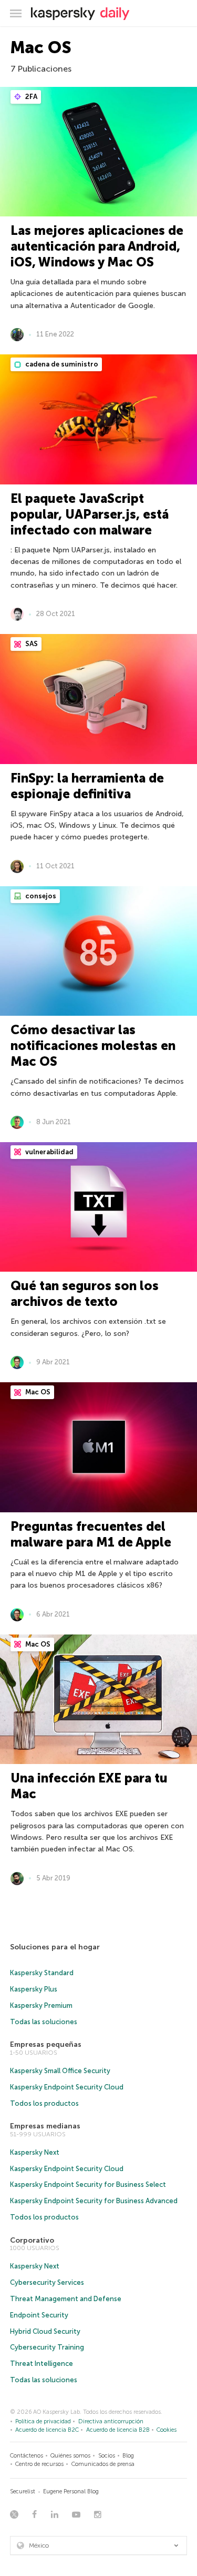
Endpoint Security (39, 2315)
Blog (128, 2456)
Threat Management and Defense (66, 2299)
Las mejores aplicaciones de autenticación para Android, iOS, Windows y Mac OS (97, 246)
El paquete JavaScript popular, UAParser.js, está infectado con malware (90, 514)
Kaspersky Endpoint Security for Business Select (88, 2184)
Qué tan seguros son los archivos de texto (85, 1294)
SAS (31, 644)
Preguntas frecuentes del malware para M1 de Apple (91, 1534)
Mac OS (37, 1392)
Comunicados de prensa (103, 2464)
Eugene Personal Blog (71, 2491)
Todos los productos (44, 2103)
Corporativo (32, 2240)
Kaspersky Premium (41, 2005)
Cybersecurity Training (47, 2347)
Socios (107, 2456)
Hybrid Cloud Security (45, 2331)
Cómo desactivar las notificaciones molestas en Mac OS (93, 1046)
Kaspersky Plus (34, 1989)
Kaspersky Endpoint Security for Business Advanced (94, 2201)
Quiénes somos (70, 2456)
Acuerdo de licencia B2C (47, 2430)
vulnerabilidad (49, 1152)
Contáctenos (27, 2456)
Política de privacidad (43, 2421)
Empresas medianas (45, 2126)
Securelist (23, 2491)
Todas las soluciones (44, 2022)
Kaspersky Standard (42, 1973)
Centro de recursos (39, 2464)
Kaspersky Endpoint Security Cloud (67, 2087)
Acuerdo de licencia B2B (118, 2430)
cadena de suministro (61, 364)
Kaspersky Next (35, 2152)
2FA (30, 97)
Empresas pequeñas (46, 2044)
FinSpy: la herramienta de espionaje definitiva (87, 786)
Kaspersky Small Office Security (60, 2071)
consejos (40, 896)
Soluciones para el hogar (55, 1947)
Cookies (167, 2430)
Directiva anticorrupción (111, 2421)
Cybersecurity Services (47, 2282)
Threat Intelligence (42, 2364)
